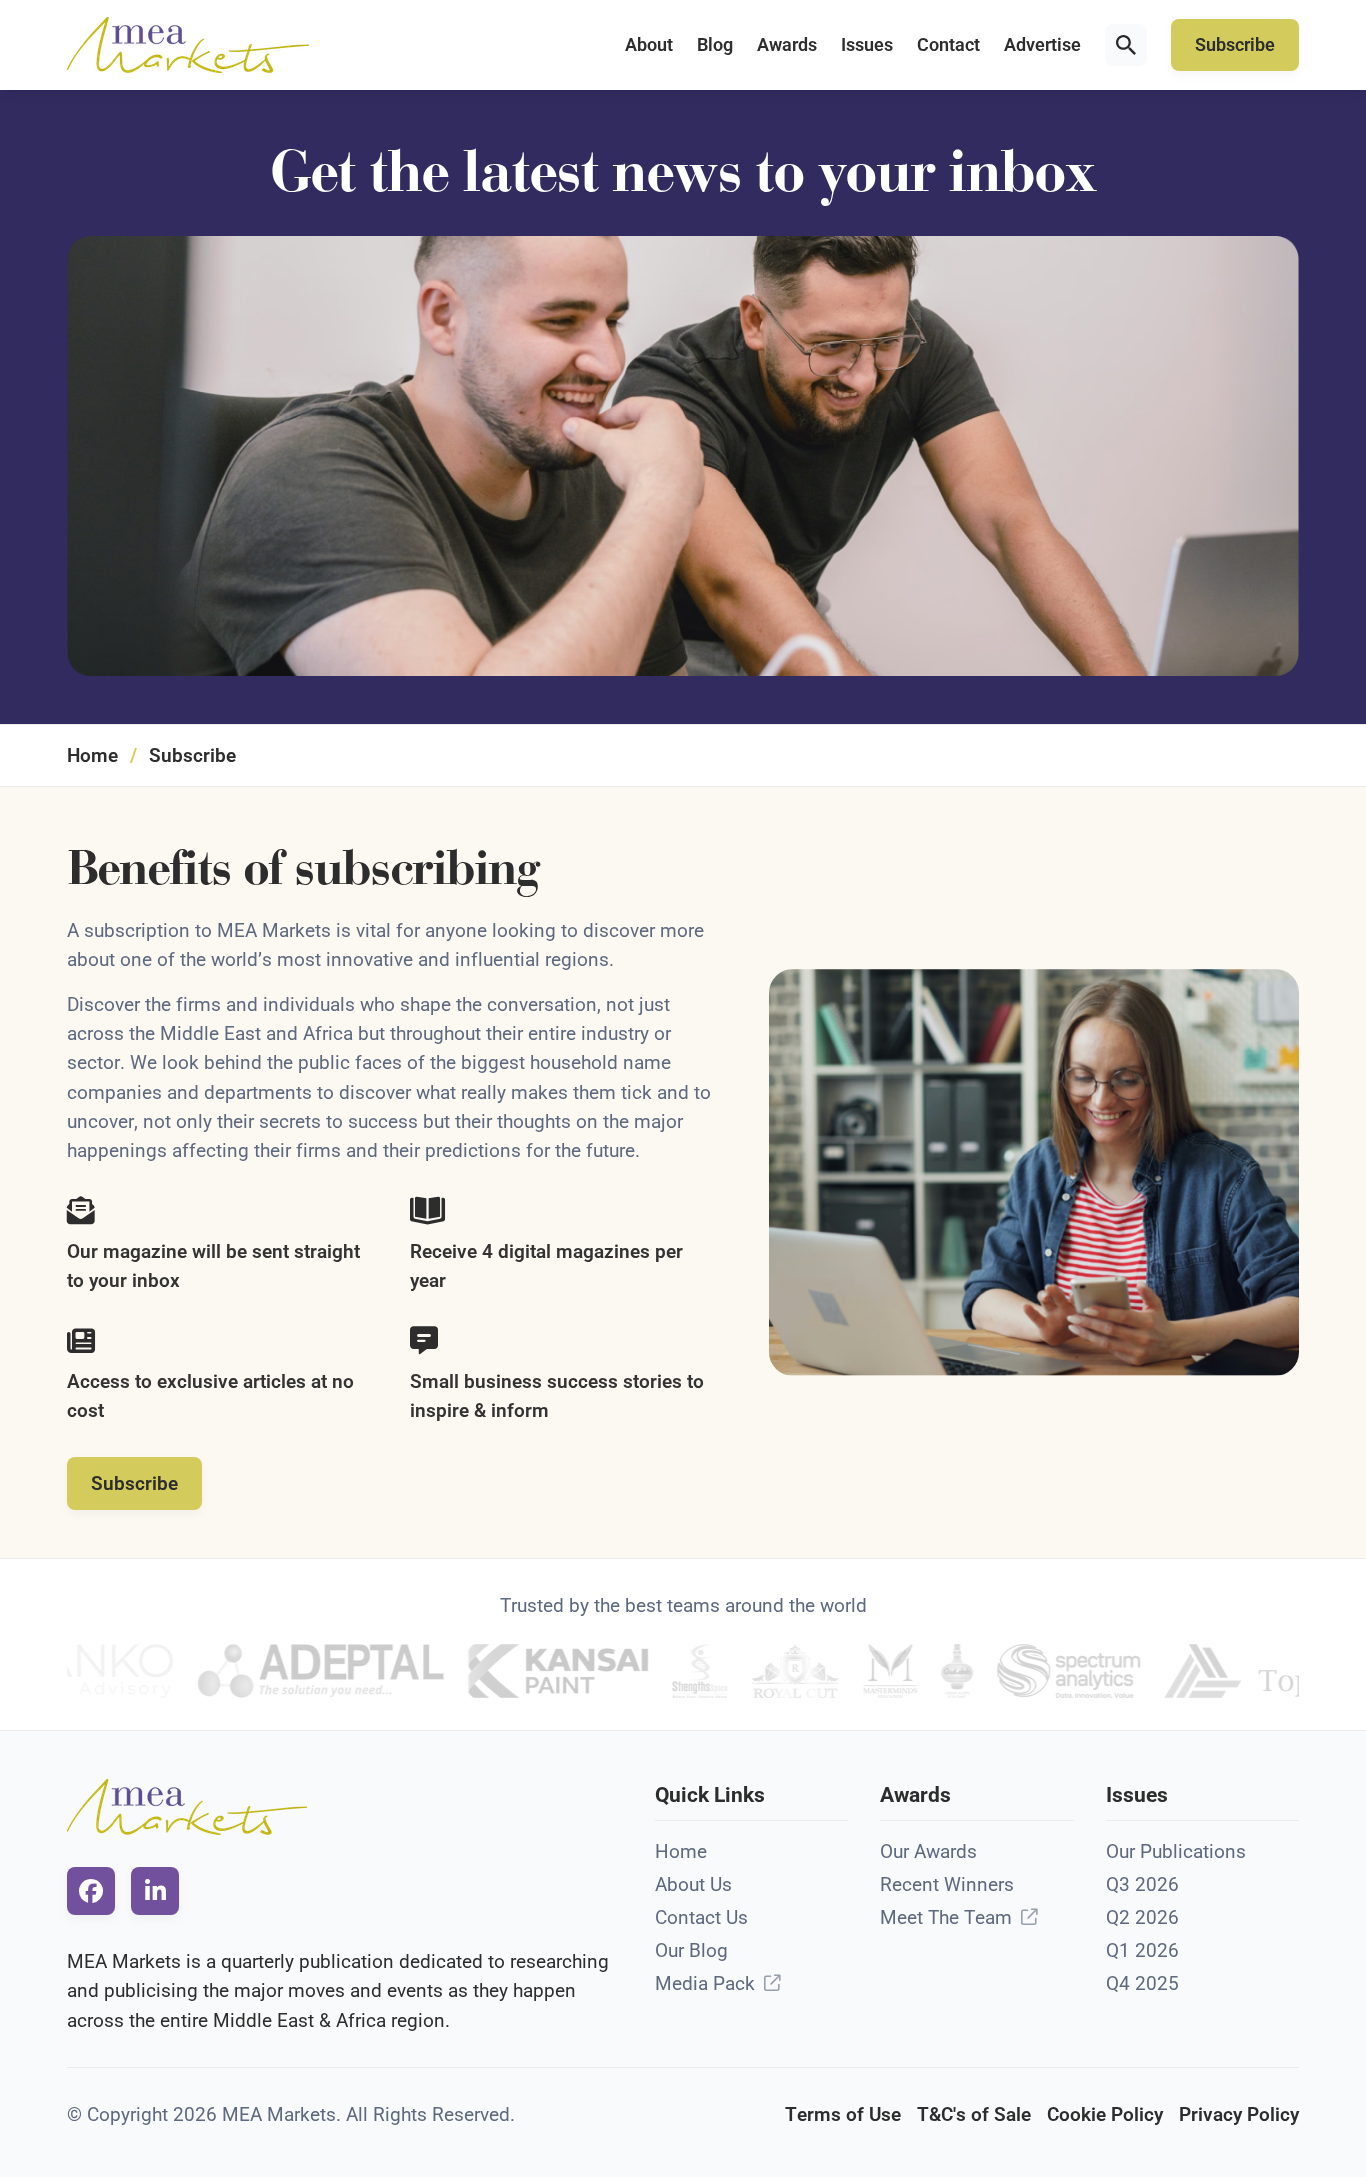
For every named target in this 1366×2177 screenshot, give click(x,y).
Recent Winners (947, 1884)
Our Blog (691, 1950)
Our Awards (928, 1851)
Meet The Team (946, 1917)
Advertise (1042, 45)
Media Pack (705, 1983)
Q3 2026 (1142, 1884)
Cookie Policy (1105, 2114)
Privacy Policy (1239, 2114)
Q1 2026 (1142, 1950)
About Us (693, 1884)
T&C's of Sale (974, 2114)
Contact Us (701, 1917)
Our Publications (1176, 1851)
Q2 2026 (1142, 1917)
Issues (867, 45)
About (649, 45)
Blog (715, 45)
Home (92, 755)
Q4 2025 (1142, 1983)
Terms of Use (843, 2114)
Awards (787, 45)
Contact (948, 45)
